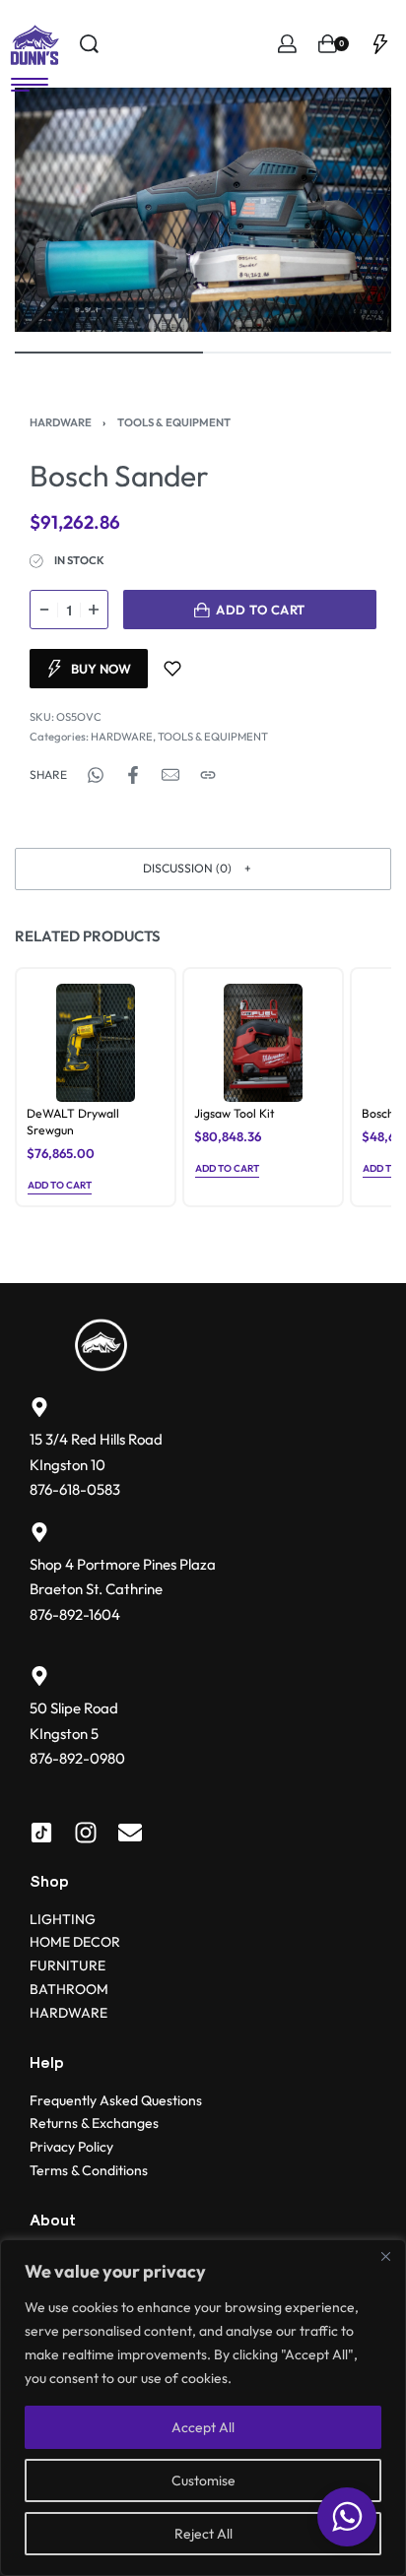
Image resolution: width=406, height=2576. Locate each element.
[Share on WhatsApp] (96, 775)
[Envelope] (130, 1833)
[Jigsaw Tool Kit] (263, 1043)
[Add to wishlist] (172, 669)
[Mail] (170, 775)
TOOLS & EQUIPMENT (174, 422)
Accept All (203, 2427)
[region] (203, 2408)
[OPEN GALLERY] (203, 210)
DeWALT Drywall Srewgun (73, 1122)
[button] (203, 869)
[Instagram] (86, 1833)
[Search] (89, 44)
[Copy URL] (208, 775)
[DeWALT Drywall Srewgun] (96, 1043)
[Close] (385, 2256)
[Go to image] (109, 353)
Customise (203, 2480)
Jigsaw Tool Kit (234, 1113)
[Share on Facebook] (133, 775)
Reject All (203, 2534)
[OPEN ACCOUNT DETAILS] (287, 44)
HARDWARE (61, 422)
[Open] (380, 44)
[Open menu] (30, 85)
